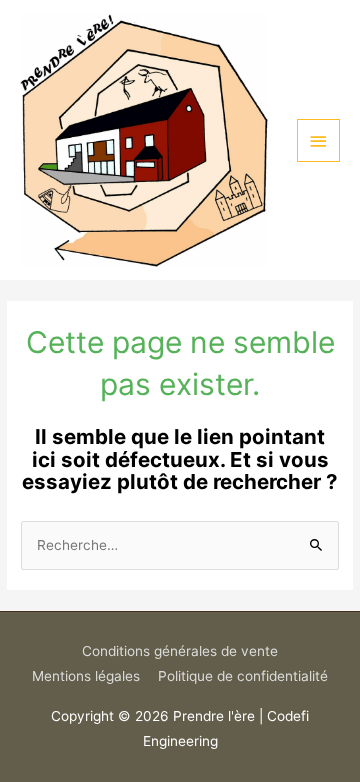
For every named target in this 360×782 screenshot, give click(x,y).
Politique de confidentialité (243, 676)
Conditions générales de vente (180, 651)
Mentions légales (86, 676)
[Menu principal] (319, 140)
